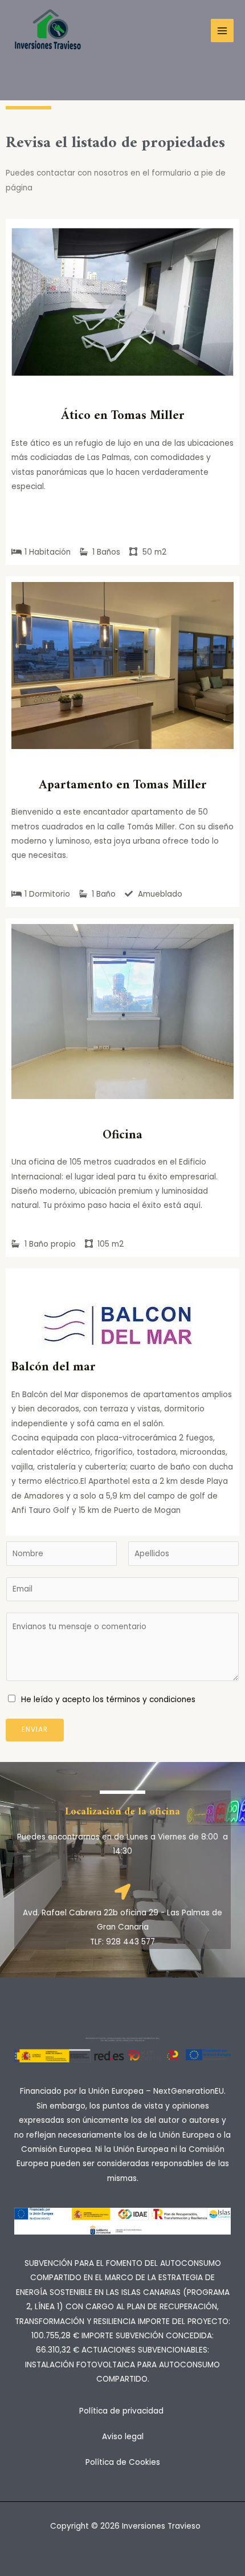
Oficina (122, 1135)
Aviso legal (123, 2437)
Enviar (35, 1729)
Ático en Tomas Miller (123, 416)
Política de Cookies (123, 2462)
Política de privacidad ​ (122, 2411)
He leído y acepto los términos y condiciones (108, 1700)
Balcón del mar (54, 1367)
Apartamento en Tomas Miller (123, 785)
